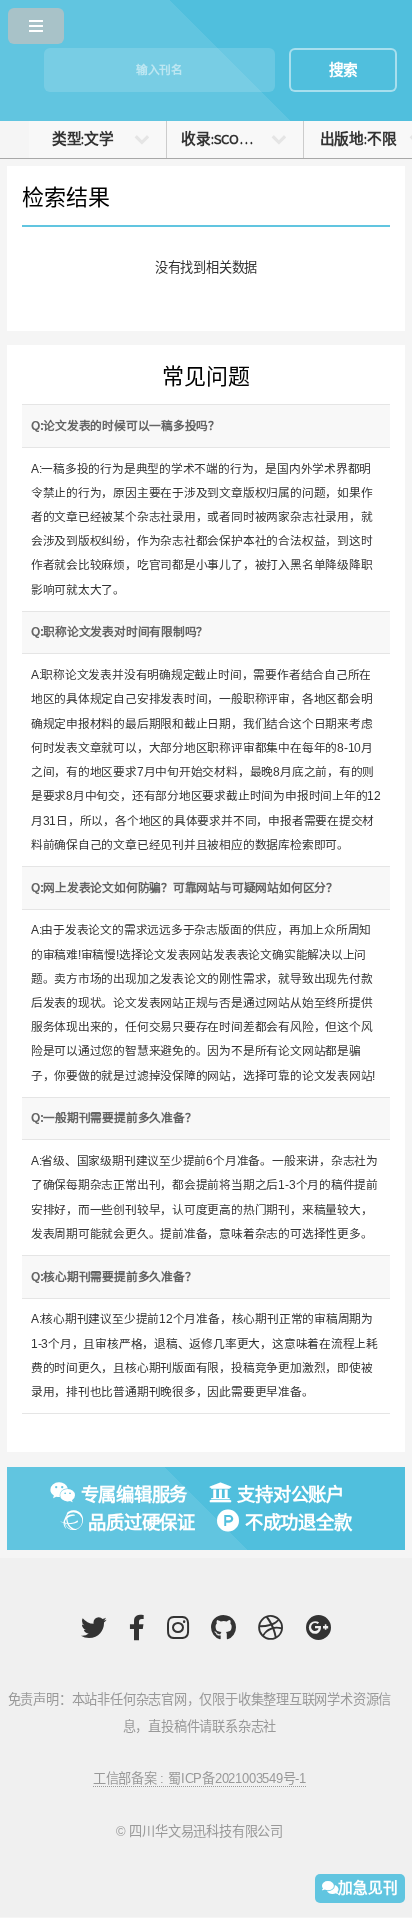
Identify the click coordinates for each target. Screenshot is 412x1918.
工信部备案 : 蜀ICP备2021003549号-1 (199, 1778)
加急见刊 (367, 1887)
